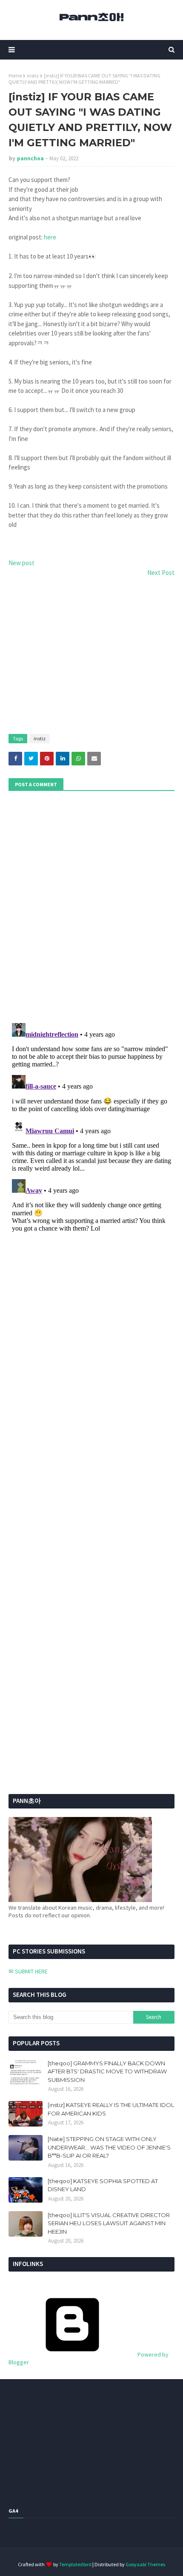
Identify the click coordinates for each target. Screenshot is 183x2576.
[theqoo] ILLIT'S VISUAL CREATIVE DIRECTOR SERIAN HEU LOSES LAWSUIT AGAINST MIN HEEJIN (109, 2223)
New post (21, 563)
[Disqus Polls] (91, 906)
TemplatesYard (75, 2564)
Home (15, 75)
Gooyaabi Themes (145, 2564)
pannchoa (30, 158)
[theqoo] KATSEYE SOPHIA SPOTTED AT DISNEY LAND (103, 2185)
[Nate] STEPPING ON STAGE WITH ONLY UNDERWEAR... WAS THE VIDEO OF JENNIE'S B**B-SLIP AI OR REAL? (109, 2147)
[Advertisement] (91, 656)
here (50, 237)
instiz (33, 75)
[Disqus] (91, 1126)
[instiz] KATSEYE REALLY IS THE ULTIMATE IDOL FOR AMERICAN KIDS (111, 2109)
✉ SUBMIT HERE (28, 1971)
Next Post (161, 573)
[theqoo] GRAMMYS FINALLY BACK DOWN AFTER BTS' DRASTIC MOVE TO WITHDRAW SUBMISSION (107, 2071)
